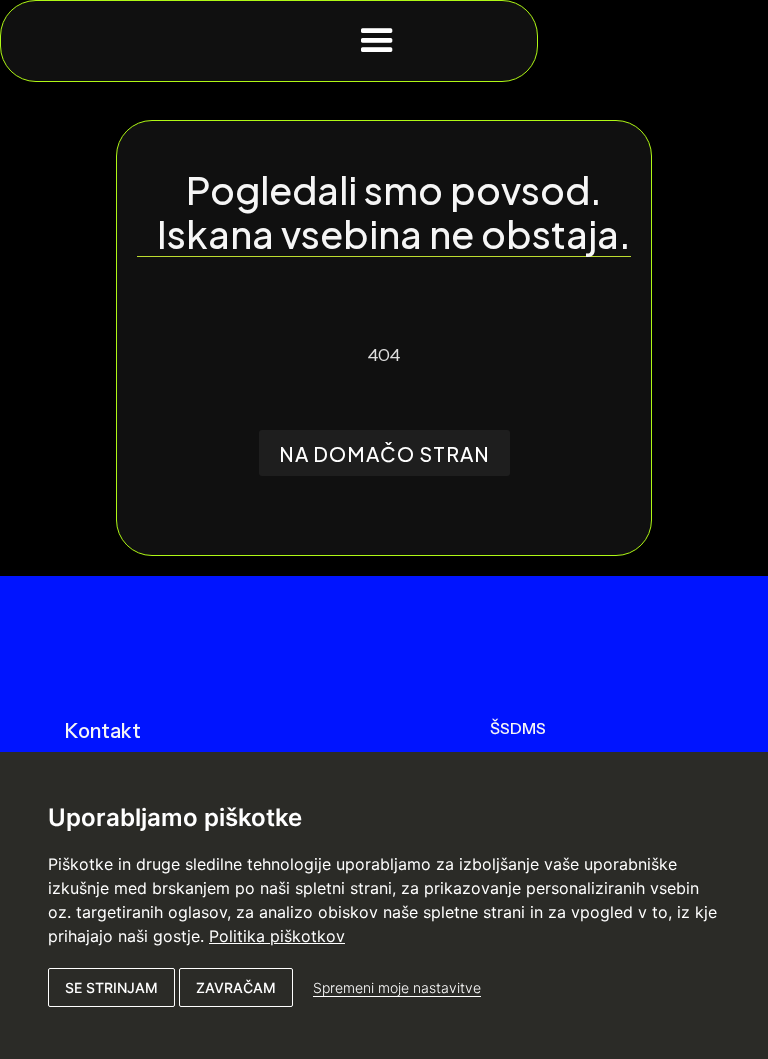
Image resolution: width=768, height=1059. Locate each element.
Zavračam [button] (236, 987)
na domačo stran (384, 453)
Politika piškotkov (277, 936)
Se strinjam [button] (111, 987)
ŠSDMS (518, 728)
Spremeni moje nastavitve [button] (397, 987)
